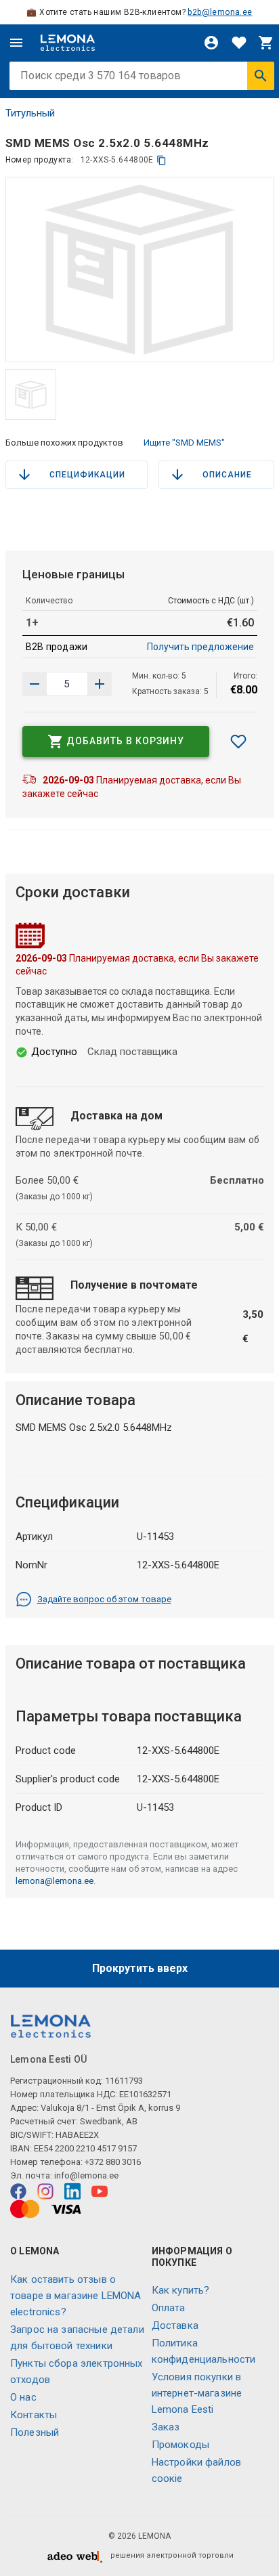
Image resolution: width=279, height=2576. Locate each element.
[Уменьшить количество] (100, 684)
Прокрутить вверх (140, 1968)
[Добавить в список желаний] (238, 742)
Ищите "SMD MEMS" (184, 443)
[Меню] (16, 43)
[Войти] (211, 43)
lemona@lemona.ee (55, 1881)
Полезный (35, 2432)
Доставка (175, 2325)
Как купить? (181, 2290)
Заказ (166, 2427)
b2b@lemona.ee (220, 12)
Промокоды (180, 2445)
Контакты (34, 2415)
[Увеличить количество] (35, 684)
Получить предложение (200, 647)
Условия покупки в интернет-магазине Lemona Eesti (197, 2393)
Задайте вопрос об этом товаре (104, 1599)
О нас (23, 2397)
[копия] (162, 160)
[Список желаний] (239, 43)
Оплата (169, 2308)
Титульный (30, 113)
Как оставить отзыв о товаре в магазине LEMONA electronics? (76, 2296)
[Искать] (261, 76)
